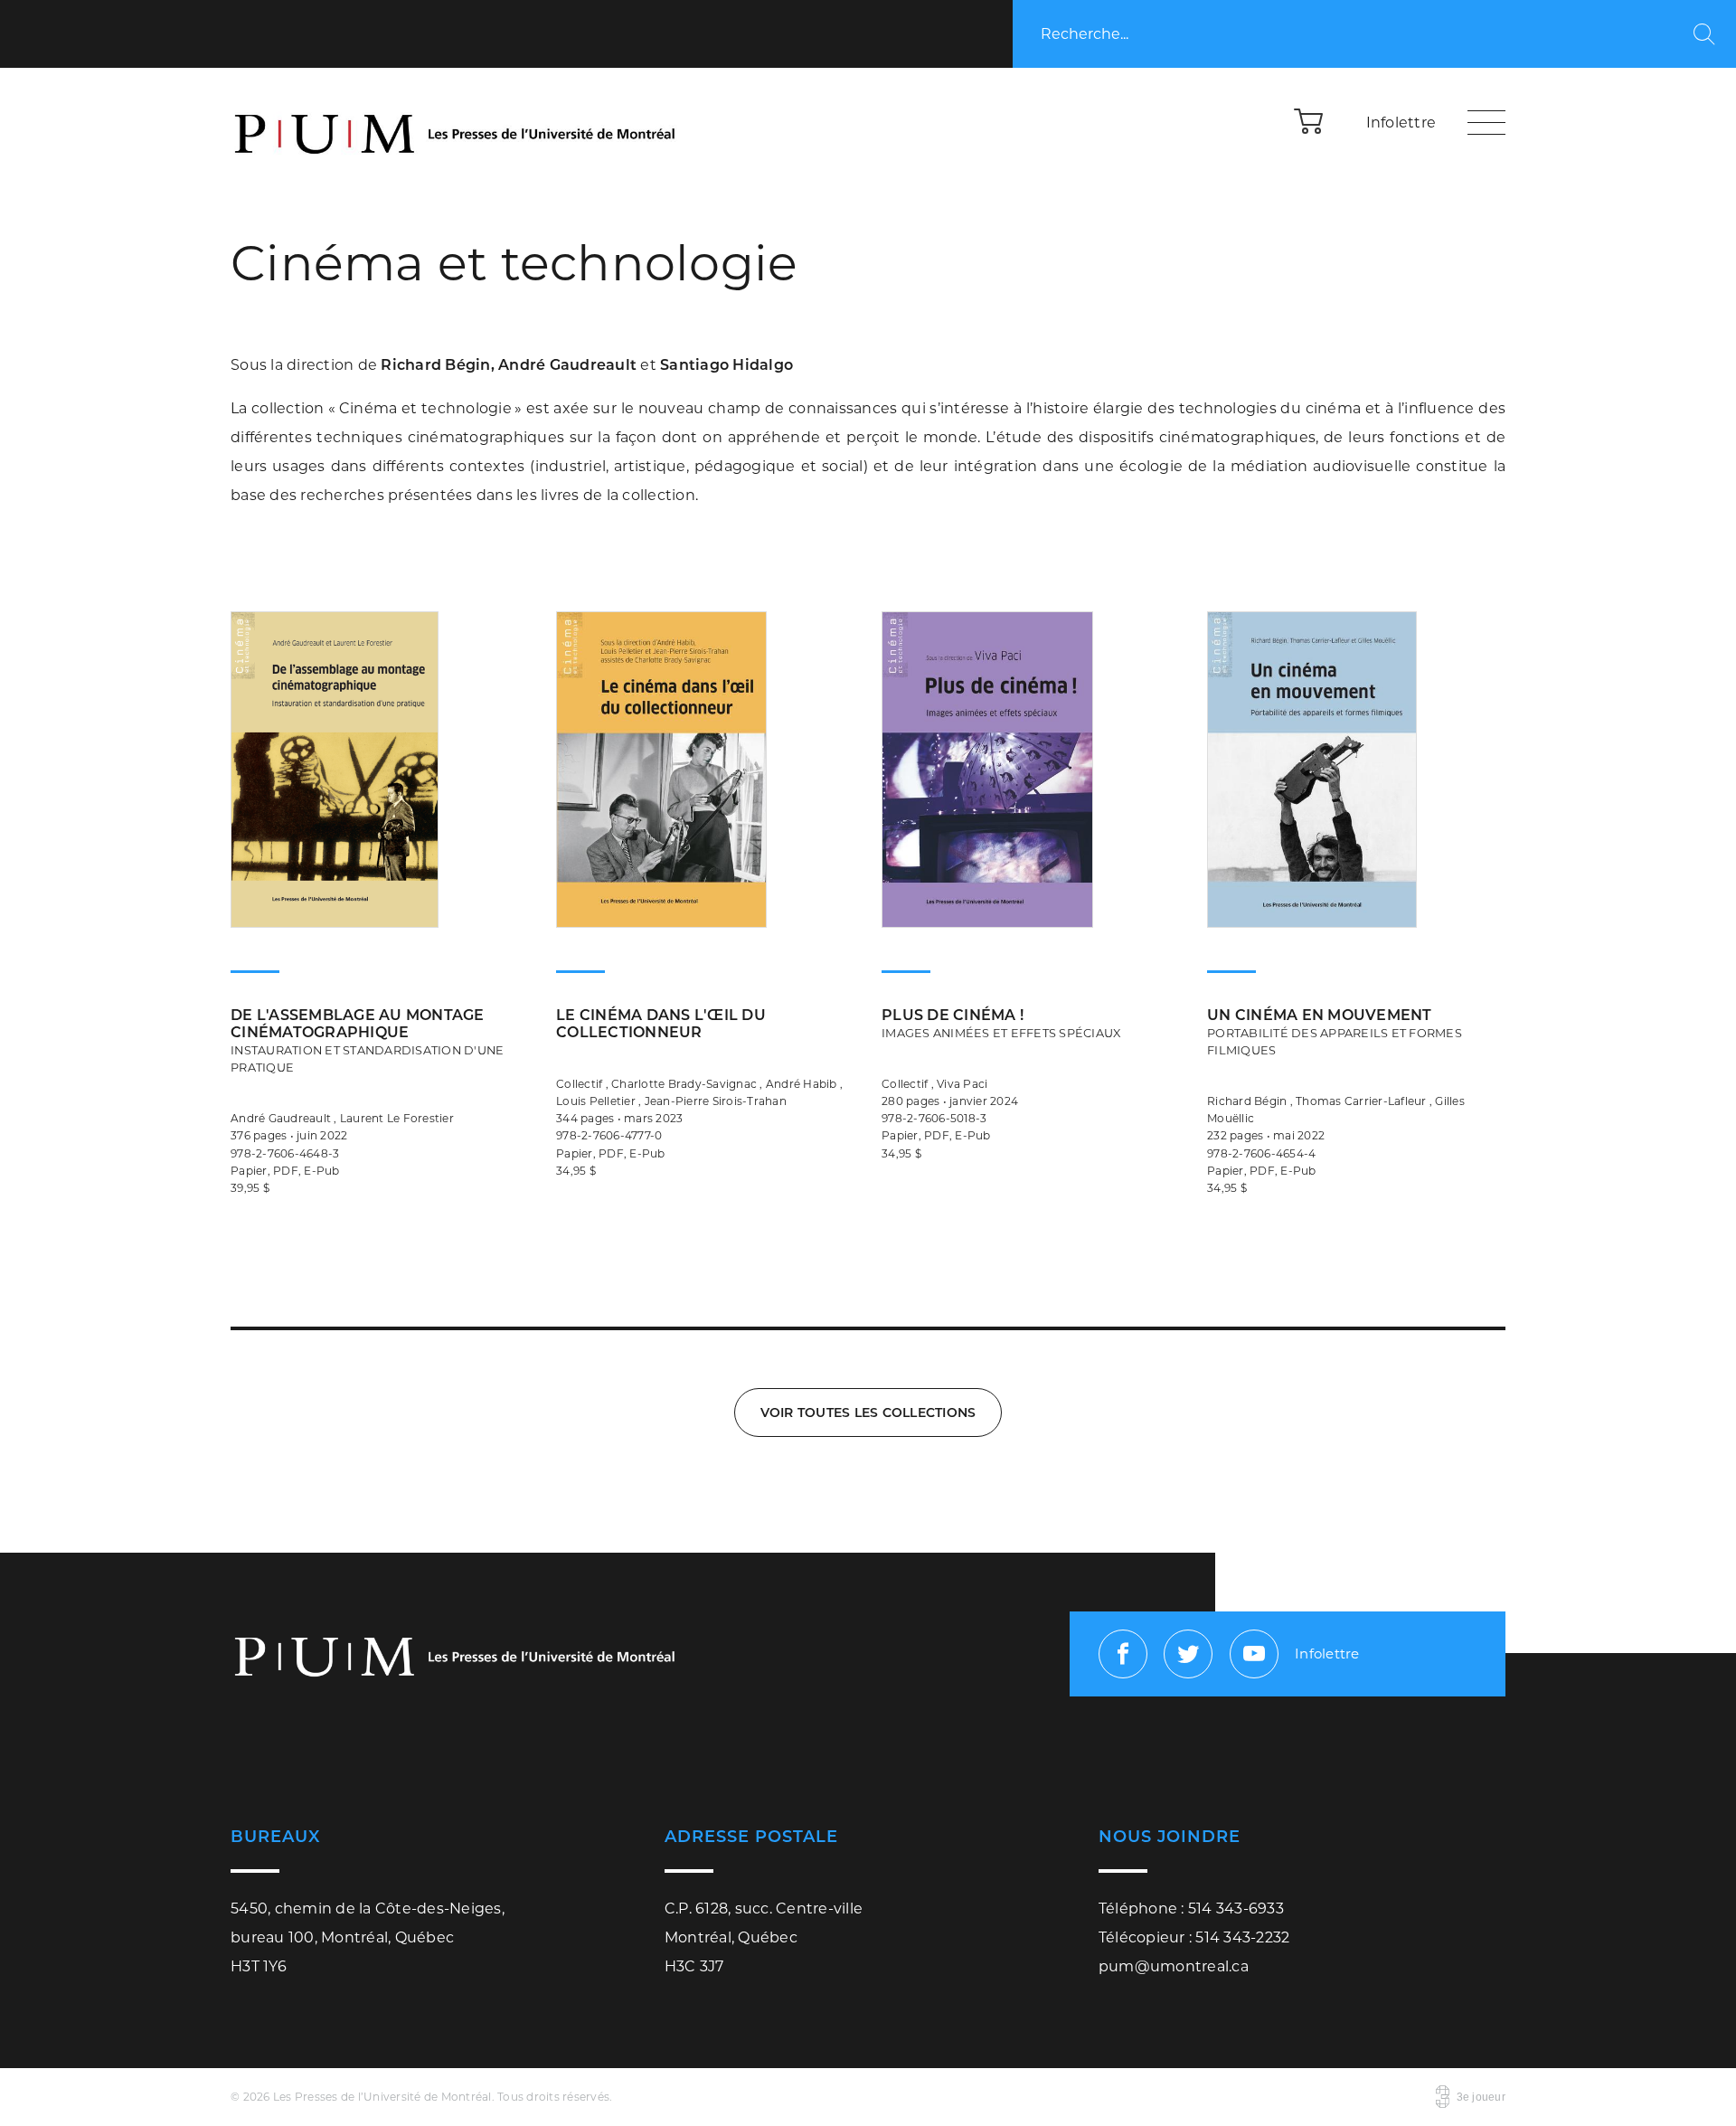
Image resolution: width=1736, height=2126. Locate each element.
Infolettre (1401, 123)
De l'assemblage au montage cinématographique (367, 1041)
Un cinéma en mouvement (1335, 1032)
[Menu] (1486, 122)
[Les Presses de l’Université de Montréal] (457, 122)
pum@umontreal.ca (1174, 1966)
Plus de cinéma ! (1001, 1023)
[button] (1309, 120)
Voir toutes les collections (868, 1413)
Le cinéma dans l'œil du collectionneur (661, 1024)
